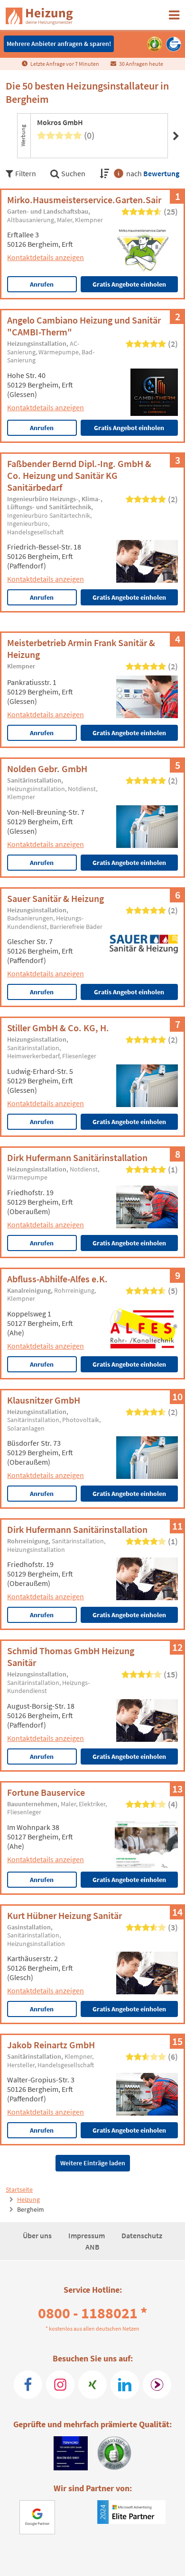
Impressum (87, 2235)
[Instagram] (60, 2385)
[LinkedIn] (125, 2385)
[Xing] (92, 2385)
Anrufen (42, 284)
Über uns (38, 2235)
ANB (92, 2247)
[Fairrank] (157, 2385)
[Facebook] (28, 2385)
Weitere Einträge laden (93, 2163)
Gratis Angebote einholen (129, 284)
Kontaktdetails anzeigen (46, 257)
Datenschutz (142, 2235)
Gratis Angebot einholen (129, 428)
